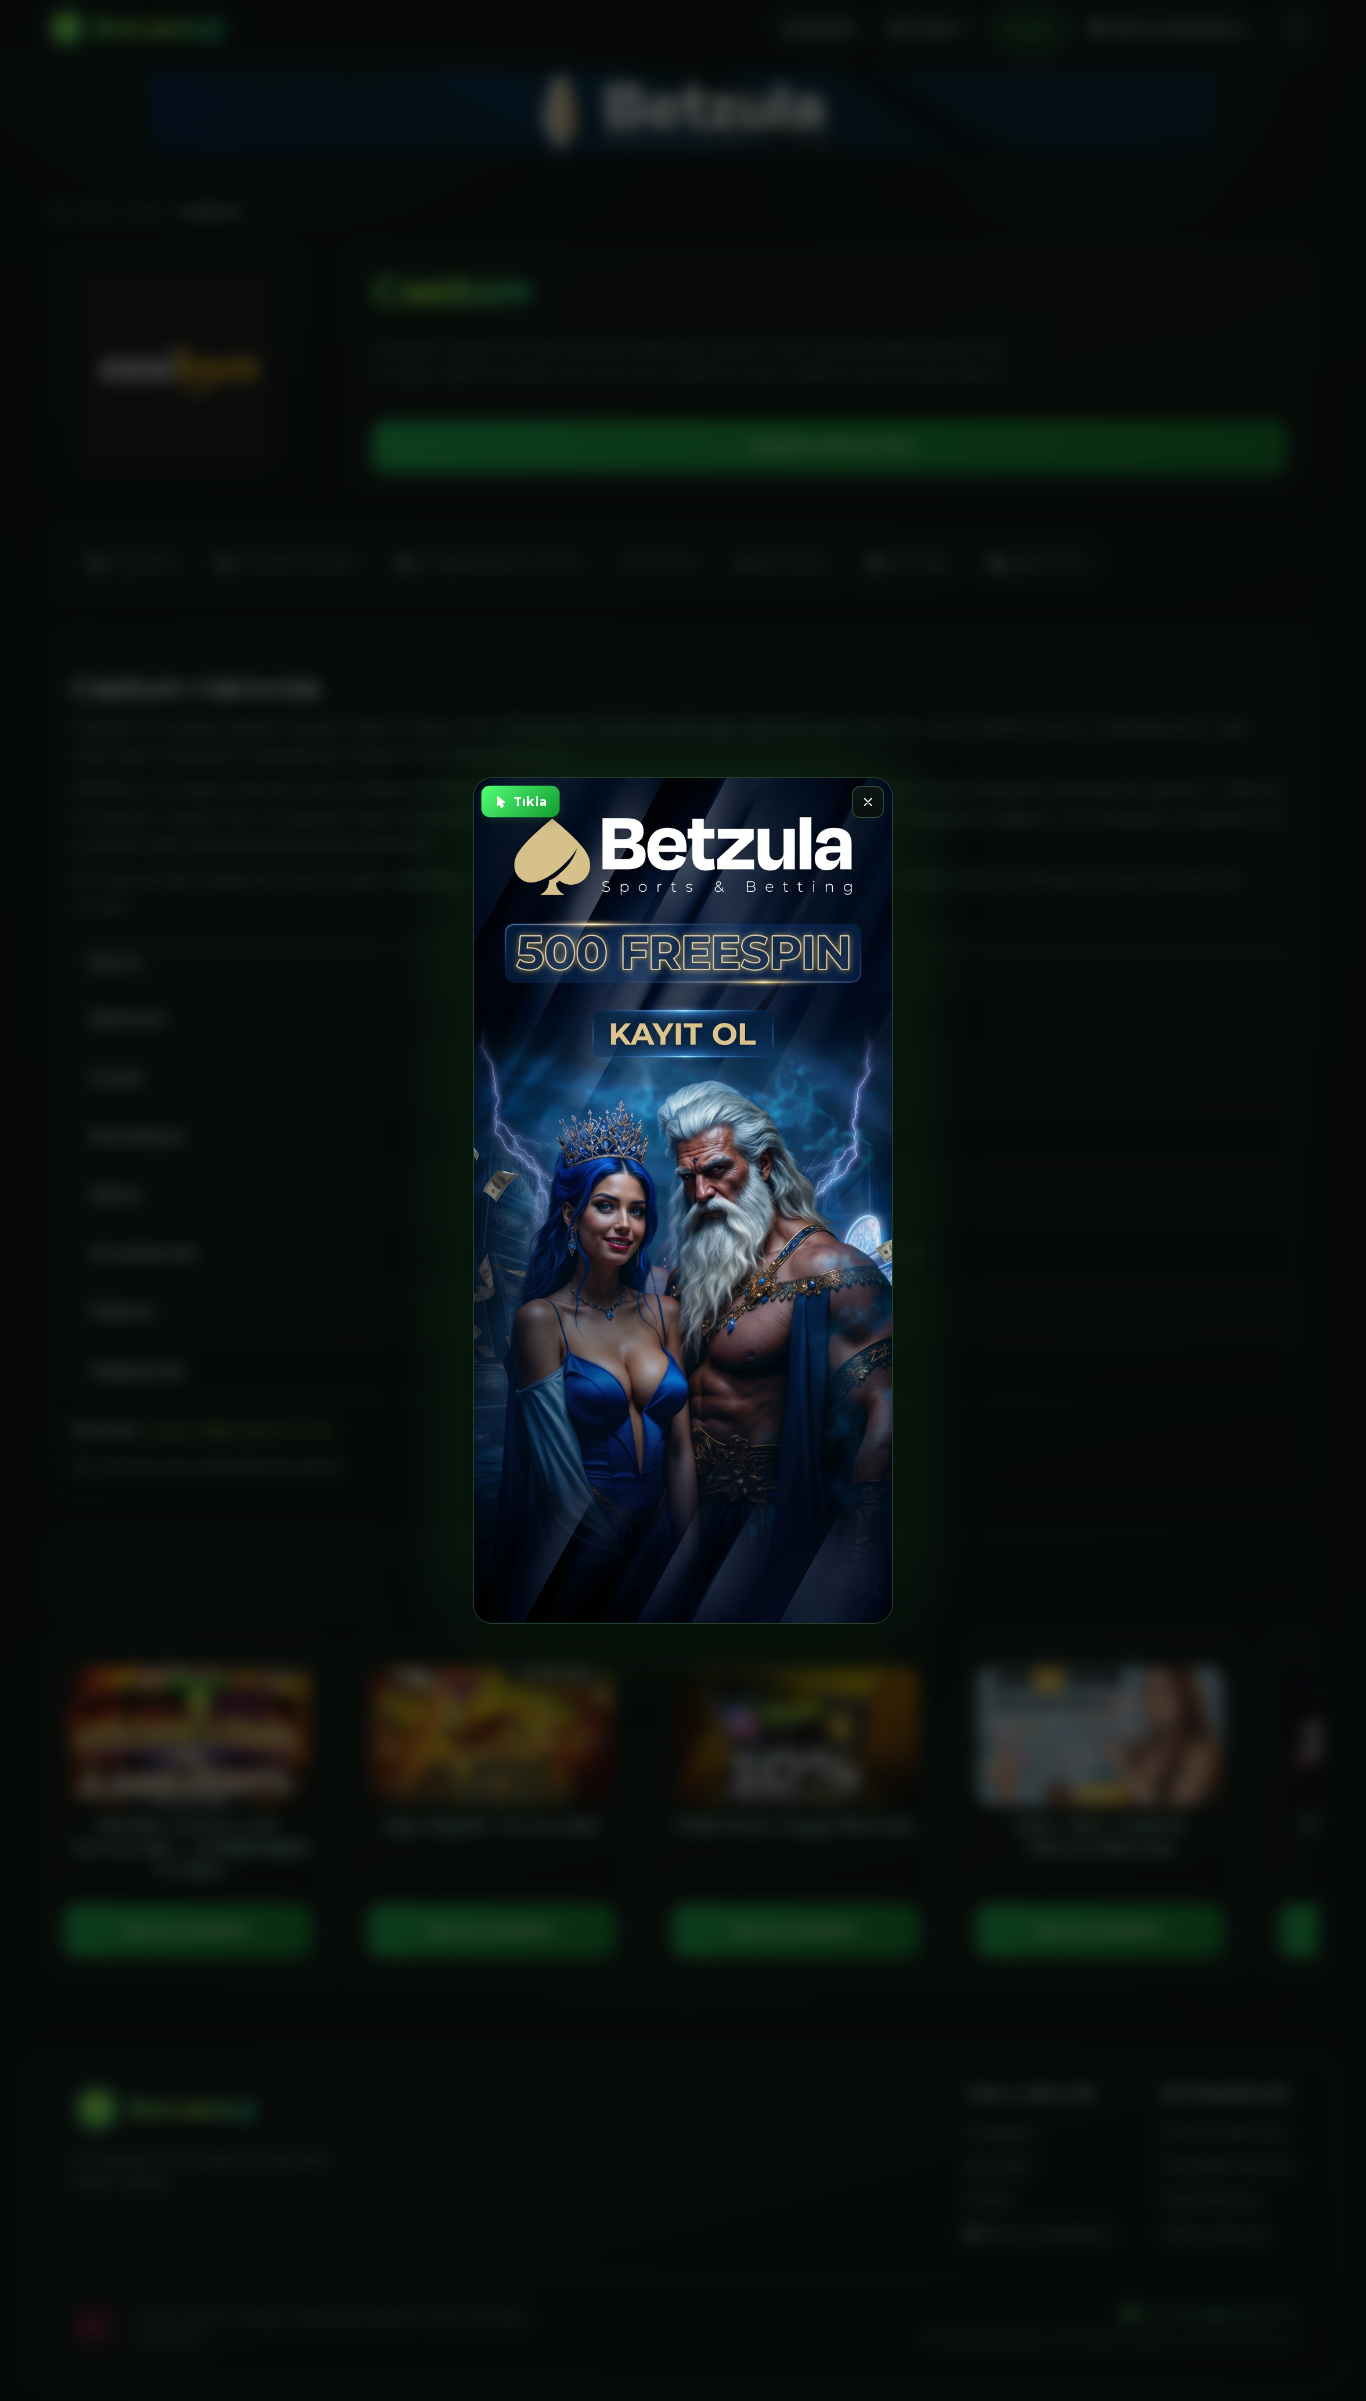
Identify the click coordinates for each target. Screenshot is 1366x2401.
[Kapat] (868, 802)
